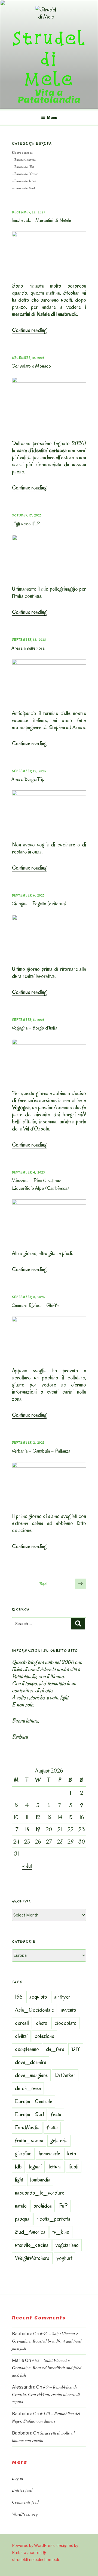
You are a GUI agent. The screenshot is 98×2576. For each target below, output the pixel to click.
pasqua (22, 2219)
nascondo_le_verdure (40, 2193)
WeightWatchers (32, 2258)
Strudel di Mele (49, 58)
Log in (18, 2478)
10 (16, 1817)
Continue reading (29, 330)
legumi (35, 2167)
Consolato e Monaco (31, 366)
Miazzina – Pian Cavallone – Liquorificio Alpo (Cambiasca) (40, 1184)
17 (16, 1829)
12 (38, 1817)
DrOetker (65, 2075)
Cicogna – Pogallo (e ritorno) (39, 904)
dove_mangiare (31, 2075)
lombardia (40, 2180)
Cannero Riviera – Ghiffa (35, 1305)
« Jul (27, 1866)
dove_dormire (31, 2062)
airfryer (62, 1997)
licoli (73, 2167)
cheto (42, 2023)
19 (38, 1829)
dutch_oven (28, 2088)
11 (27, 1817)
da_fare (55, 2049)
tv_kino (61, 2232)
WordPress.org (25, 2514)
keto (72, 2153)
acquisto (38, 1997)
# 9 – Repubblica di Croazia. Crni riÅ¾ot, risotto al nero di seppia (46, 2394)
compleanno (27, 2049)
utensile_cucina (32, 2245)
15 (70, 1817)
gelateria (59, 2140)
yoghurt (64, 2258)
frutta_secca (29, 2140)
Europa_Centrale (34, 2101)
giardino (23, 2153)
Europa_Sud (29, 2114)
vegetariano (67, 2245)
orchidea (43, 2206)
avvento (69, 2010)
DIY (76, 2049)
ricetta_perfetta (53, 2219)
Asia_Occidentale (34, 2010)
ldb (18, 2167)
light (19, 2180)
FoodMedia (27, 2127)
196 (19, 1997)
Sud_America (30, 2232)
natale (21, 2206)
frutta (52, 2127)
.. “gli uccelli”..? (26, 524)
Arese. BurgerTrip (28, 779)
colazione (44, 2036)
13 (49, 1817)
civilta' (21, 2036)
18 (27, 1829)
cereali (22, 2023)
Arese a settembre (28, 648)
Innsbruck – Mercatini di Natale (41, 220)
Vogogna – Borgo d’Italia (34, 1028)
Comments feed (25, 2502)
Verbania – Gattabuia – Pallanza (41, 1451)
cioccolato (65, 2023)
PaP (63, 2206)
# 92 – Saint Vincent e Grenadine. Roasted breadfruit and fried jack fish (47, 2341)
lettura (55, 2167)
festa (56, 2114)
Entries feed (22, 2490)
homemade (49, 2153)
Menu (52, 117)
